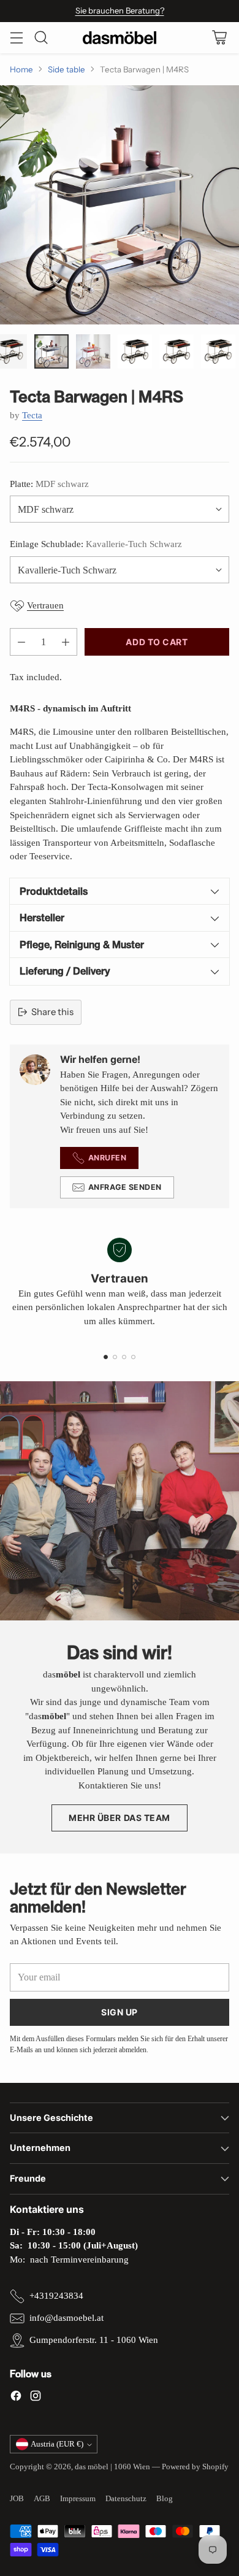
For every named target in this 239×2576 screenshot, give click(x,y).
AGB (42, 2498)
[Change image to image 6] (218, 351)
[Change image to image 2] (51, 351)
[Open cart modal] (219, 38)
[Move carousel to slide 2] (115, 1357)
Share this (52, 1012)
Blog (165, 2498)
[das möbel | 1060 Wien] (120, 38)
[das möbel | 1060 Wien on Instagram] (36, 2398)
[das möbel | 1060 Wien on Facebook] (16, 2398)
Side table (66, 69)
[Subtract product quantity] (21, 642)
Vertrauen (45, 605)
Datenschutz (126, 2498)
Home (21, 69)
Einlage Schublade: (96, 544)
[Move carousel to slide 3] (124, 1357)
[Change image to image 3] (93, 351)
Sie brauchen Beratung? (120, 10)
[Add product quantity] (66, 642)
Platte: (49, 484)
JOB (17, 2498)
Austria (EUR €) (57, 2444)
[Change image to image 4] (135, 351)
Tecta (32, 415)
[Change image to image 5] (176, 351)
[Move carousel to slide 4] (133, 1357)
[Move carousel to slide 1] (106, 1357)
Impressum (78, 2498)
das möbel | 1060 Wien (112, 2467)
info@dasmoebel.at (66, 2318)
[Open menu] (16, 38)
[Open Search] (41, 38)
